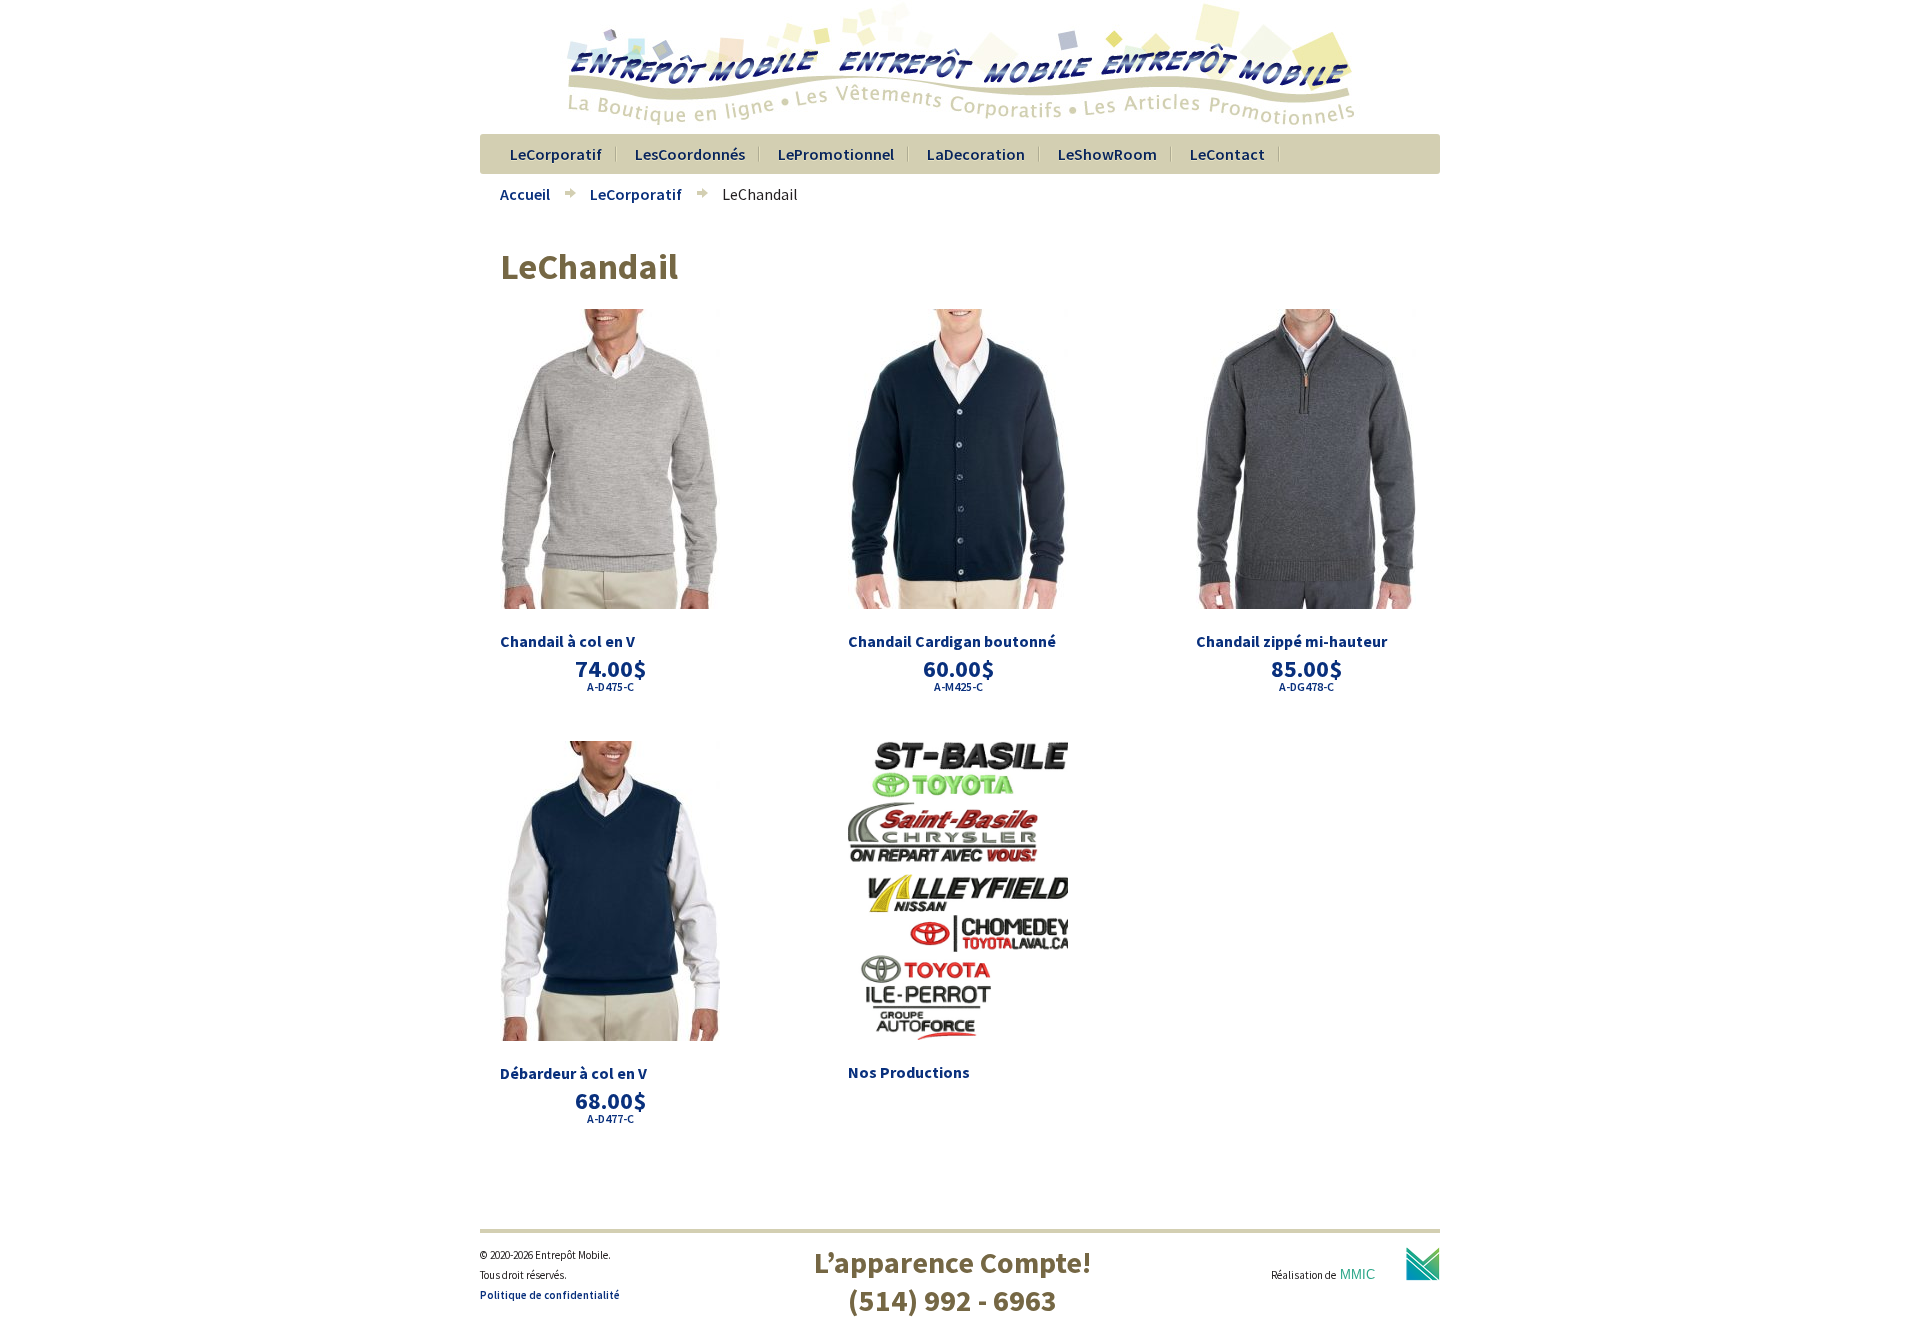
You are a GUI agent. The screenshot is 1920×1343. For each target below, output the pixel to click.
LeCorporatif (556, 154)
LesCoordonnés (690, 154)
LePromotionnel (836, 154)
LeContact (1227, 154)
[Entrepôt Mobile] (960, 124)
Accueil (525, 194)
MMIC (1357, 1274)
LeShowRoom (1107, 154)
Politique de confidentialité (550, 1295)
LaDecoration (976, 154)
